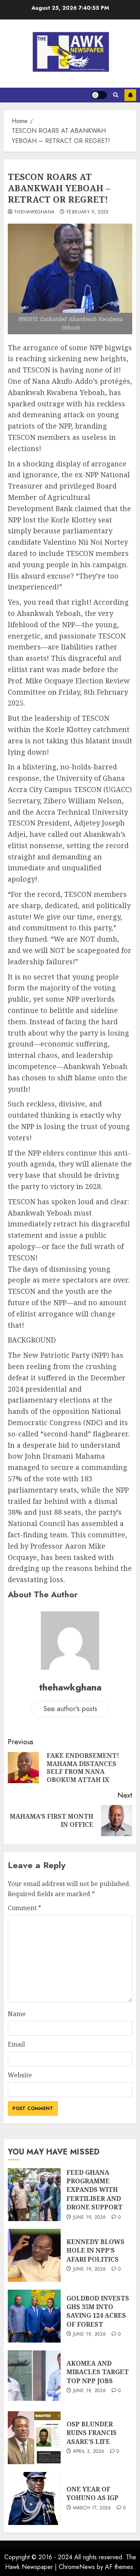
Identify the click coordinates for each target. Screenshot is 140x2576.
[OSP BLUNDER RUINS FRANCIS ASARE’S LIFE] (34, 2438)
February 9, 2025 (87, 212)
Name (17, 2014)
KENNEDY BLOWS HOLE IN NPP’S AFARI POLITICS (95, 2250)
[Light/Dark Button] (99, 95)
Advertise (130, 95)
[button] (116, 95)
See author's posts (70, 1709)
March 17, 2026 (92, 2508)
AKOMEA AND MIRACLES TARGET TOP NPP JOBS (98, 2372)
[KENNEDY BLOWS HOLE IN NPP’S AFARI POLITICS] (34, 2255)
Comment (24, 1908)
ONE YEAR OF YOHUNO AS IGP (93, 2493)
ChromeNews (77, 2567)
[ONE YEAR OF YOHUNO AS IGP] (34, 2498)
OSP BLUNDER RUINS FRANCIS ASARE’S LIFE (92, 2433)
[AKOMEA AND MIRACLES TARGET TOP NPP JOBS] (34, 2377)
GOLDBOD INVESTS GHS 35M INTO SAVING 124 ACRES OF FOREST (98, 2311)
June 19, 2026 (90, 2218)
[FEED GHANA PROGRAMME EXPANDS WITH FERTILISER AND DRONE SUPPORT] (34, 2195)
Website (20, 2075)
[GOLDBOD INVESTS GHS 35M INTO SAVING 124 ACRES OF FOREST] (34, 2316)
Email (16, 2044)
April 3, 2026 (89, 2452)
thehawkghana (34, 212)
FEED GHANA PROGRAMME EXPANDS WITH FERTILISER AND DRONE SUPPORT (94, 2190)
